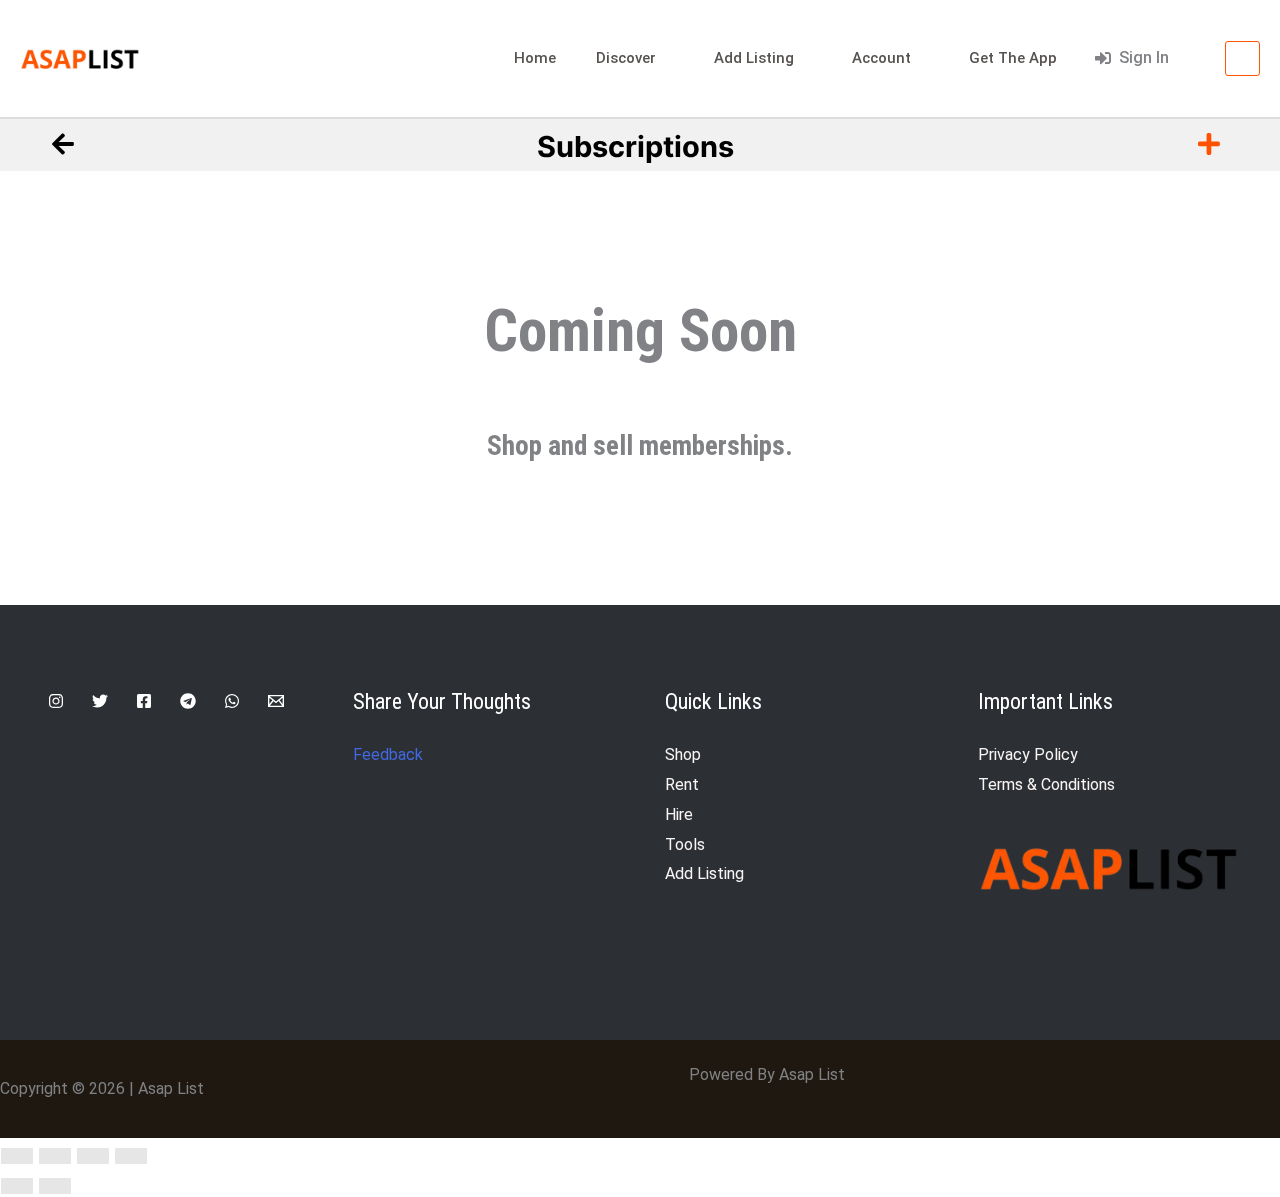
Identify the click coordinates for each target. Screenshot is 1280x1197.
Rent (682, 784)
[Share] (93, 1156)
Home (535, 58)
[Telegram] (188, 701)
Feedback (388, 754)
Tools (685, 844)
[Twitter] (100, 701)
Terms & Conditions (1046, 784)
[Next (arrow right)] (55, 1186)
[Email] (276, 701)
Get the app (1013, 58)
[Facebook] (144, 701)
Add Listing (754, 58)
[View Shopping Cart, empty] (1242, 59)
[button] (1197, 58)
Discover (626, 58)
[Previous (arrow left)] (17, 1186)
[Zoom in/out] (17, 1156)
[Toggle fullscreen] (55, 1156)
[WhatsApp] (232, 701)
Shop (683, 754)
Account (881, 58)
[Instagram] (56, 701)
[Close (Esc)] (131, 1156)
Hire (679, 814)
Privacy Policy (1028, 754)
